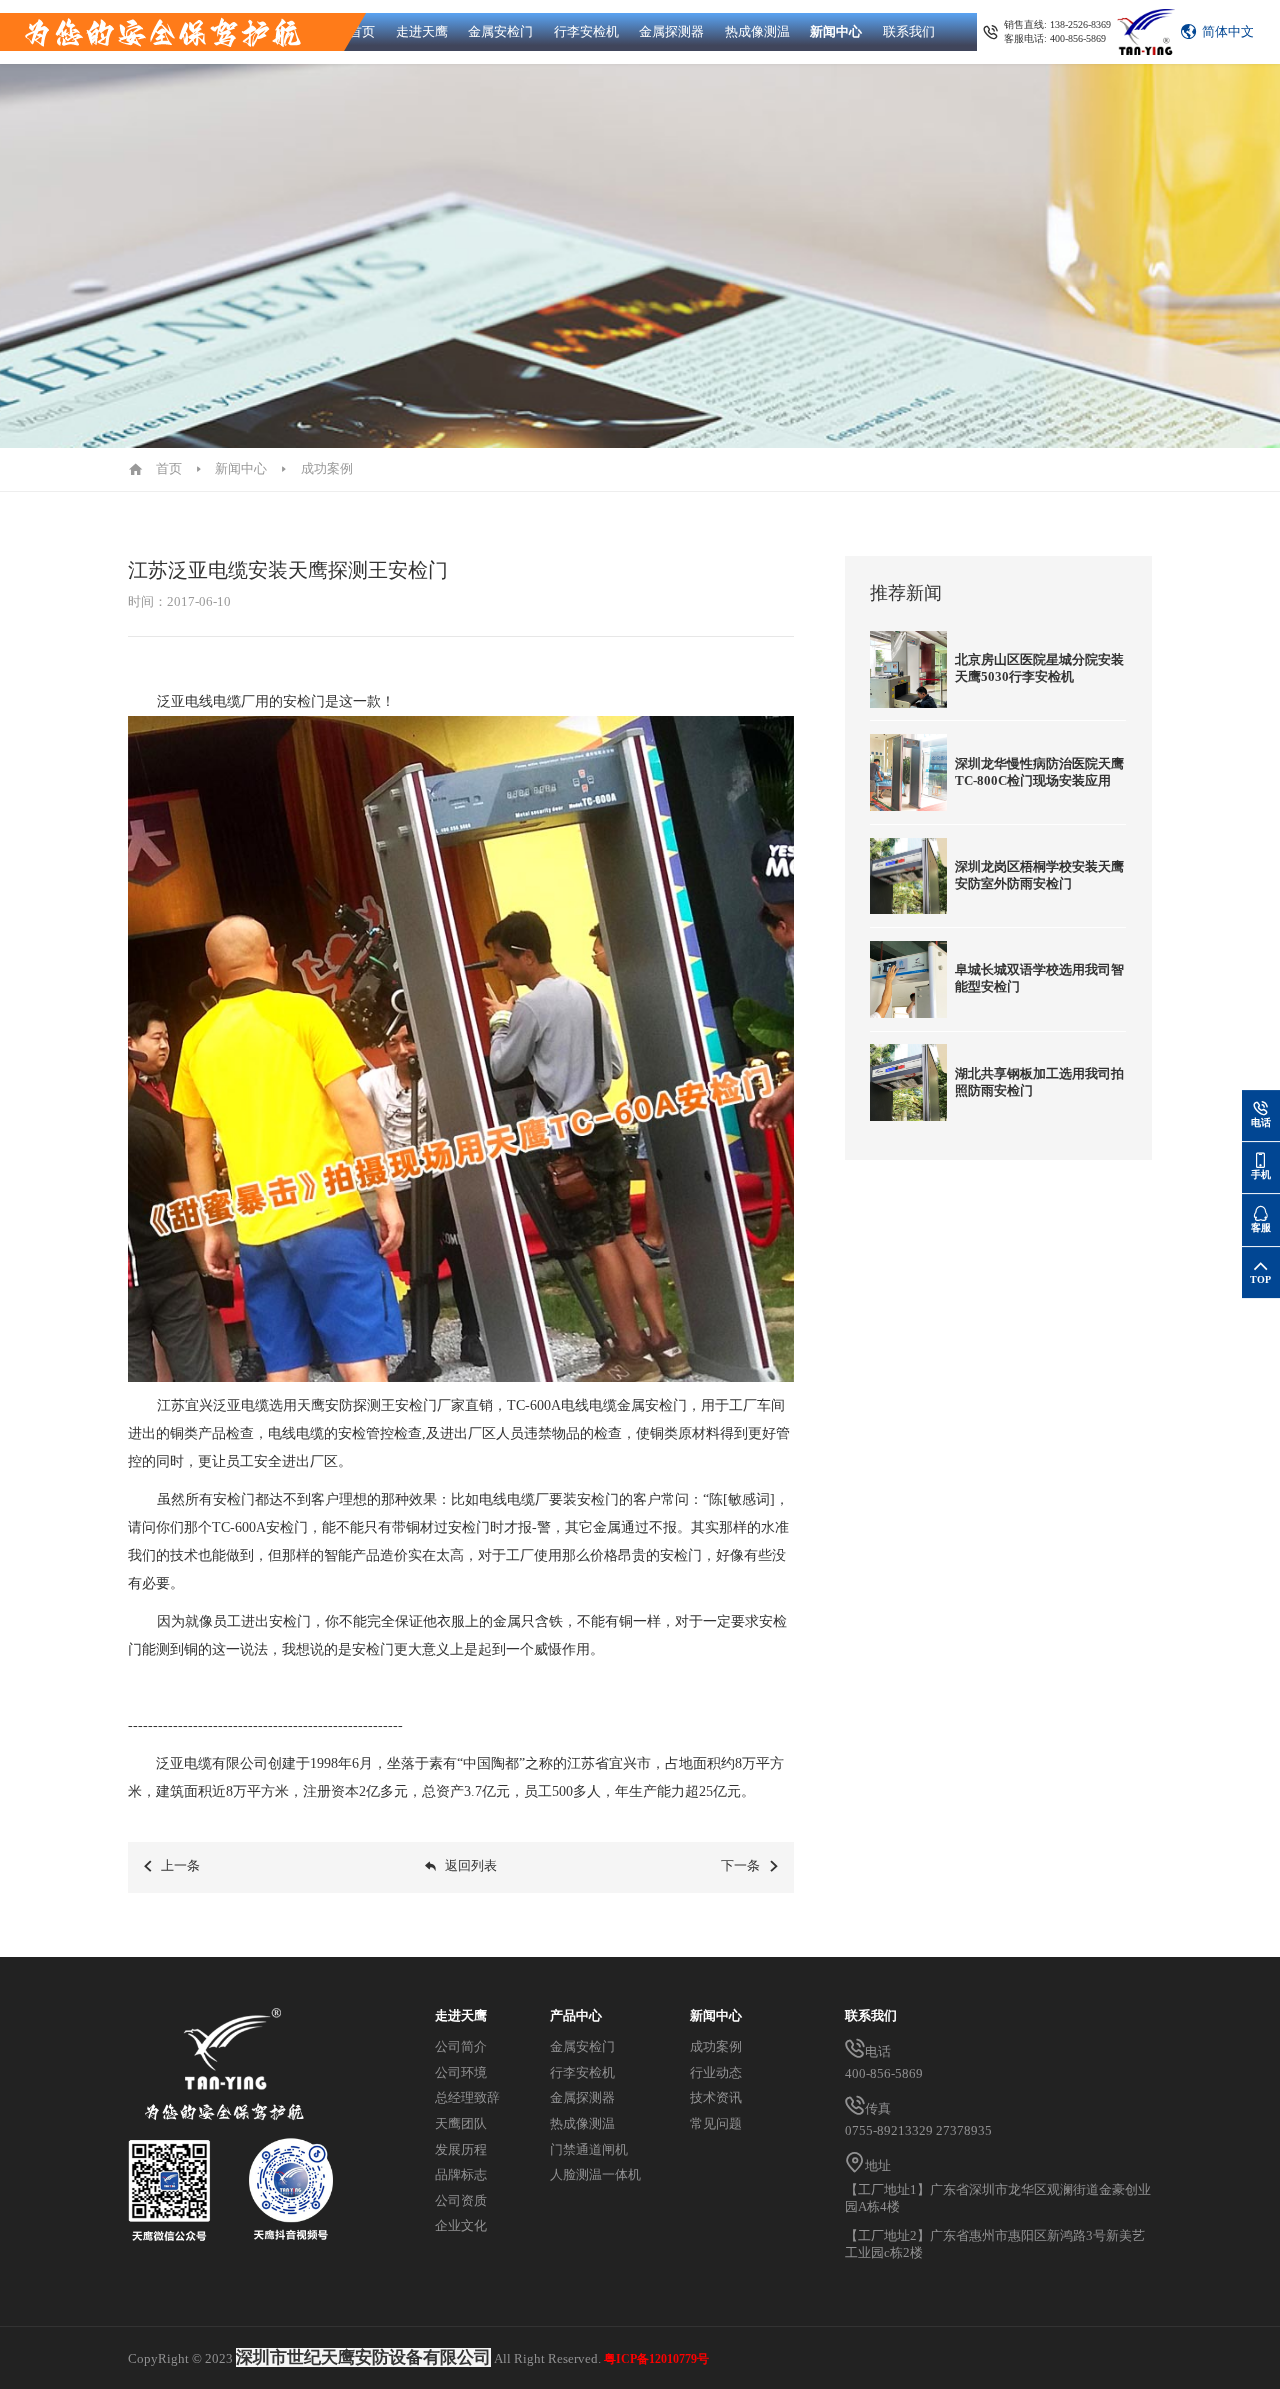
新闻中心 (836, 32)
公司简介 (461, 2047)
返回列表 (471, 1866)
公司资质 (461, 2201)
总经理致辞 (467, 2098)
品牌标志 (461, 2175)
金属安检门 (500, 32)
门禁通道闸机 (589, 2150)
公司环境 (461, 2073)
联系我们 (909, 32)
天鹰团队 (461, 2124)
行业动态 (716, 2073)
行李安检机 (586, 32)
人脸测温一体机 (595, 2175)
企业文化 (461, 2226)
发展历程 (461, 2150)
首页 (362, 32)
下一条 (740, 1866)
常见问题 (716, 2124)
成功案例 (327, 469)
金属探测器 (671, 32)
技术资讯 (716, 2098)
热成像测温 (757, 32)
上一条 (180, 1866)
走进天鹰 (422, 32)
